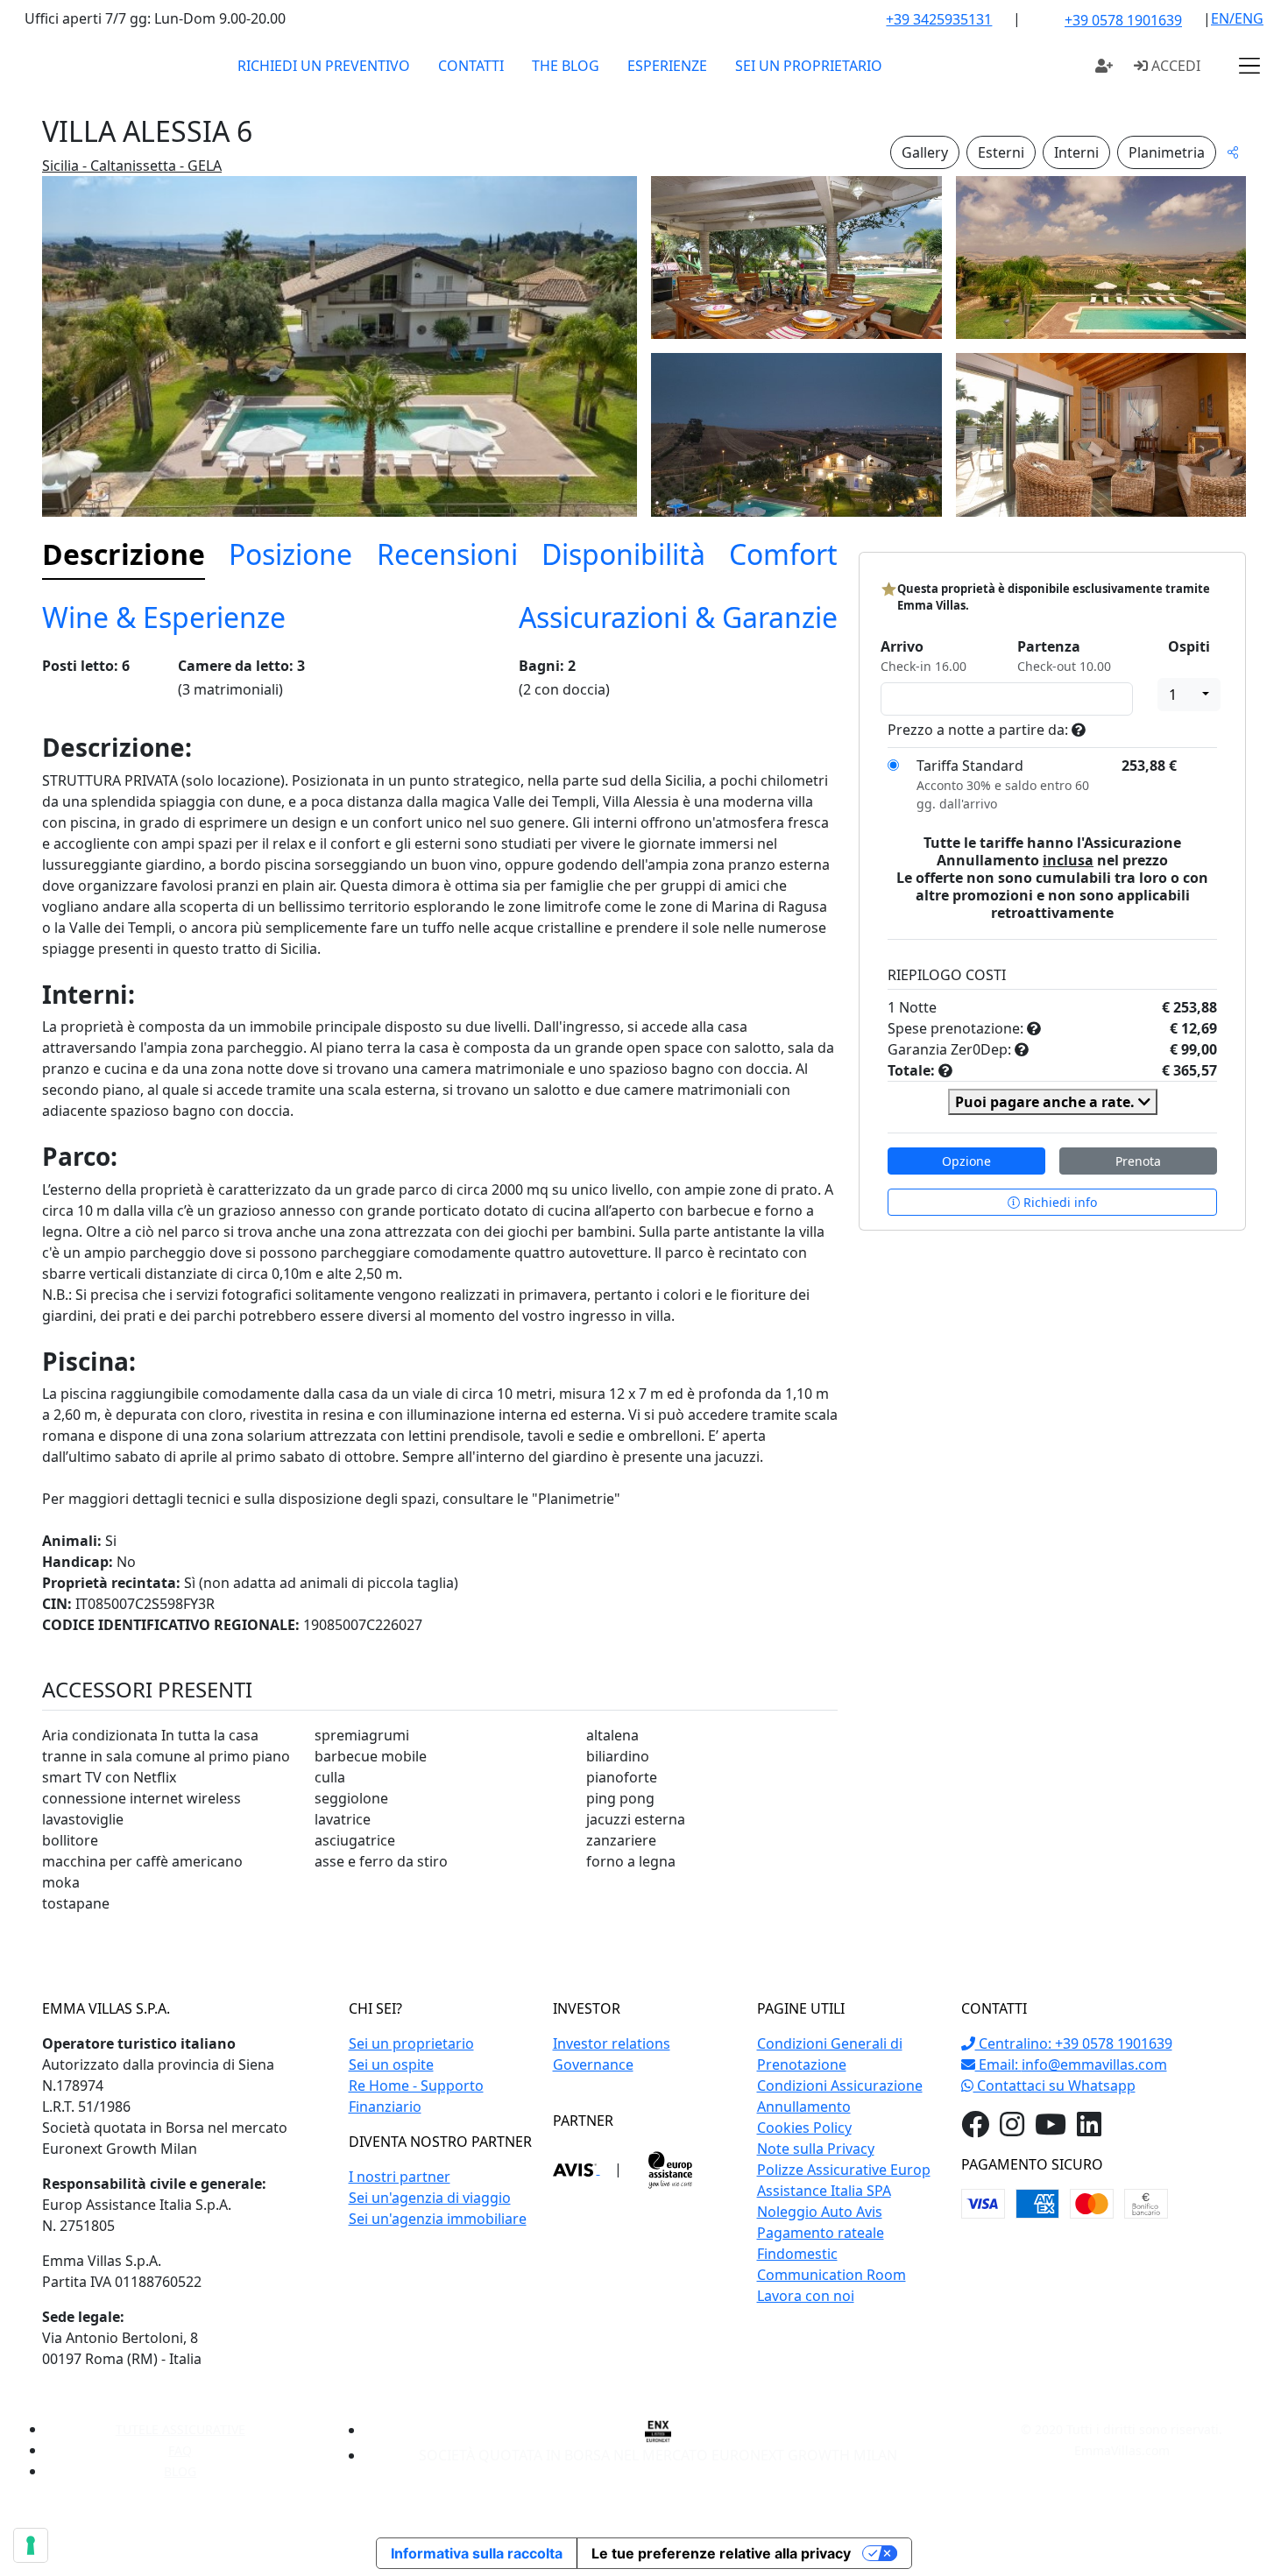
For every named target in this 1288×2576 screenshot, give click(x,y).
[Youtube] (1051, 2129)
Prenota (1138, 1161)
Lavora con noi (806, 2296)
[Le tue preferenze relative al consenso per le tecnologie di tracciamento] (31, 2545)
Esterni (1001, 152)
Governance (593, 2064)
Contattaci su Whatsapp (1054, 2086)
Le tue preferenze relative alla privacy (721, 2553)
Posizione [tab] (290, 554)
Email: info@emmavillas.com (1071, 2064)
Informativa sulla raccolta (477, 2553)
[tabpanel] (440, 1293)
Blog (180, 2471)
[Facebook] (975, 2129)
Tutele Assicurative (180, 2429)
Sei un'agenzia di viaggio (430, 2198)
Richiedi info (1058, 1202)
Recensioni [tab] (447, 554)
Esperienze (667, 66)
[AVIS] (577, 2169)
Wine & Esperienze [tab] (164, 617)
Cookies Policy (804, 2128)
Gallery (925, 152)
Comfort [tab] (783, 554)
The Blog (566, 66)
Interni (1076, 152)
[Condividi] (1233, 152)
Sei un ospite (391, 2064)
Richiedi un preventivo (324, 66)
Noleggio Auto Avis (820, 2212)
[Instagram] (1012, 2129)
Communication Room (832, 2275)
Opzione (966, 1161)
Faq (180, 2450)
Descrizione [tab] (124, 554)
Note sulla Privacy (816, 2149)
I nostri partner (400, 2177)
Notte (918, 1007)
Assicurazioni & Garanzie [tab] (678, 617)
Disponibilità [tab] (623, 554)
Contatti (471, 66)
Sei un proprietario (809, 66)
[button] (1249, 66)
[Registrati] (1104, 66)
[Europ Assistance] (670, 2169)
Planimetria (1167, 152)
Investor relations (612, 2043)
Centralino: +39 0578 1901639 (1074, 2043)
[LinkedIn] (1089, 2129)
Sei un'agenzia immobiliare (438, 2219)
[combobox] (1189, 695)
